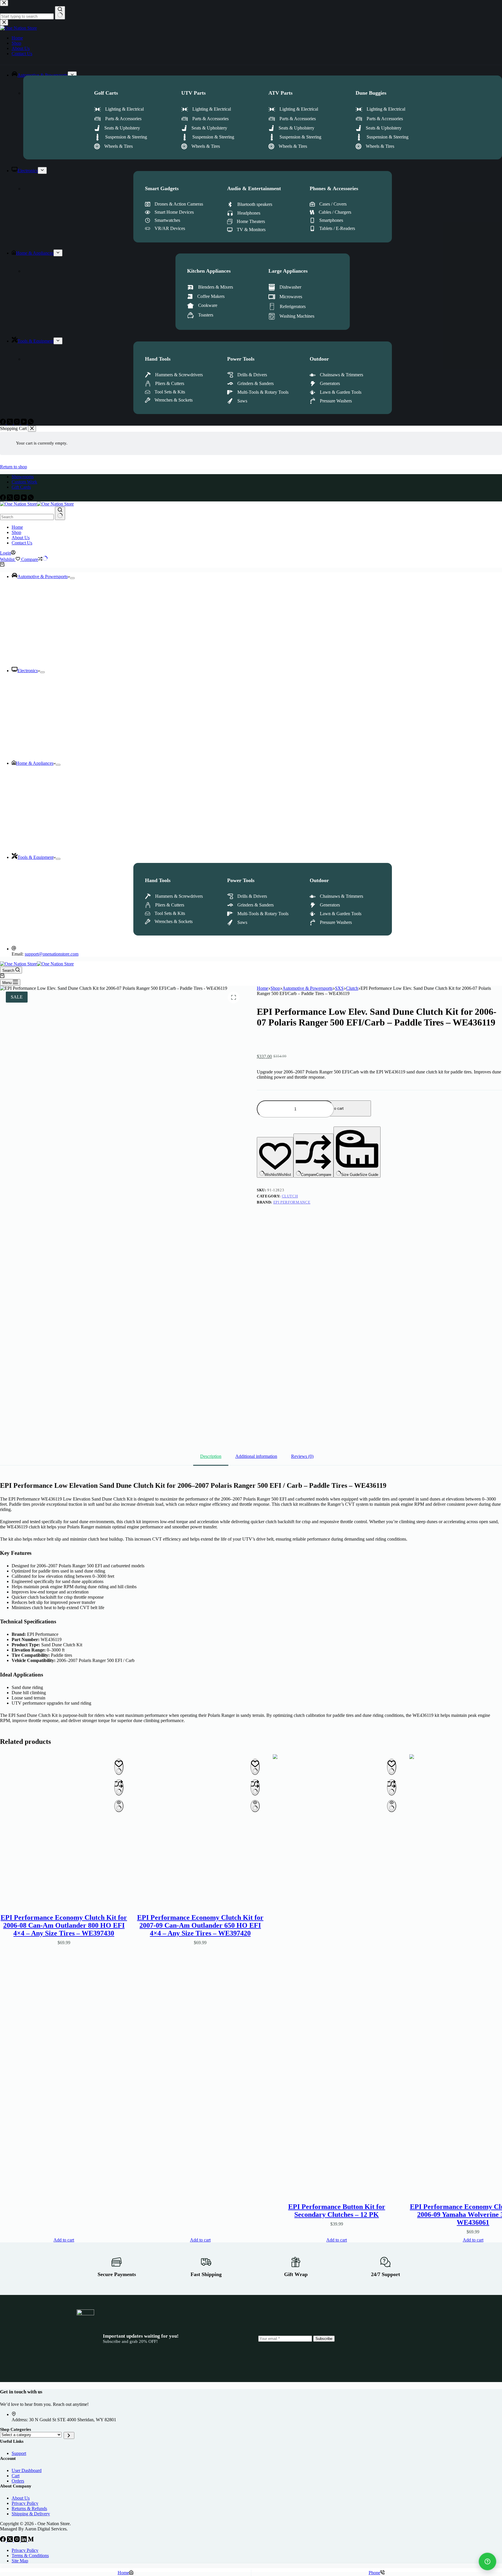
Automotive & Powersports (43, 576)
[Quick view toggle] (119, 1806)
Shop (16, 532)
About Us (21, 538)
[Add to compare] (119, 1787)
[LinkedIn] (24, 2540)
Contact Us (22, 543)
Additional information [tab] (256, 1456)
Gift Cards (21, 487)
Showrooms (23, 477)
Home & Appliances (35, 763)
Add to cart (334, 1108)
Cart (16, 2476)
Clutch (290, 1196)
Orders (18, 2481)
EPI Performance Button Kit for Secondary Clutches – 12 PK (337, 2210)
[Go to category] (69, 2435)
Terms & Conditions (30, 2556)
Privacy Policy (25, 2503)
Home (17, 527)
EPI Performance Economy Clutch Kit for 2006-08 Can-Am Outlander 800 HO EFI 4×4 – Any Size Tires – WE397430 (64, 1925)
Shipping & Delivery (31, 2514)
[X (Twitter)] (10, 499)
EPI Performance (292, 1202)
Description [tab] (211, 1456)
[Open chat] (487, 2561)
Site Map (20, 2561)
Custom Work (24, 482)
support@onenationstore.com (52, 954)
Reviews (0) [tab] (302, 1456)
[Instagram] (17, 499)
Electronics (28, 671)
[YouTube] (24, 499)
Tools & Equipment (35, 857)
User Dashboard (27, 2470)
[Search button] (60, 513)
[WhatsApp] (31, 499)
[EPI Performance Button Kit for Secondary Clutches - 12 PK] (337, 1972)
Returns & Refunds (29, 2508)
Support (19, 2453)
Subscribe (324, 2339)
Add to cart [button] (64, 2240)
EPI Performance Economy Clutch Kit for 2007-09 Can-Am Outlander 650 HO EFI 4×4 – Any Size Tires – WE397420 (200, 1925)
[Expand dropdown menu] (72, 578)
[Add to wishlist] (119, 1767)
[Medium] (31, 2540)
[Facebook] (3, 499)
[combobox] (27, 517)
